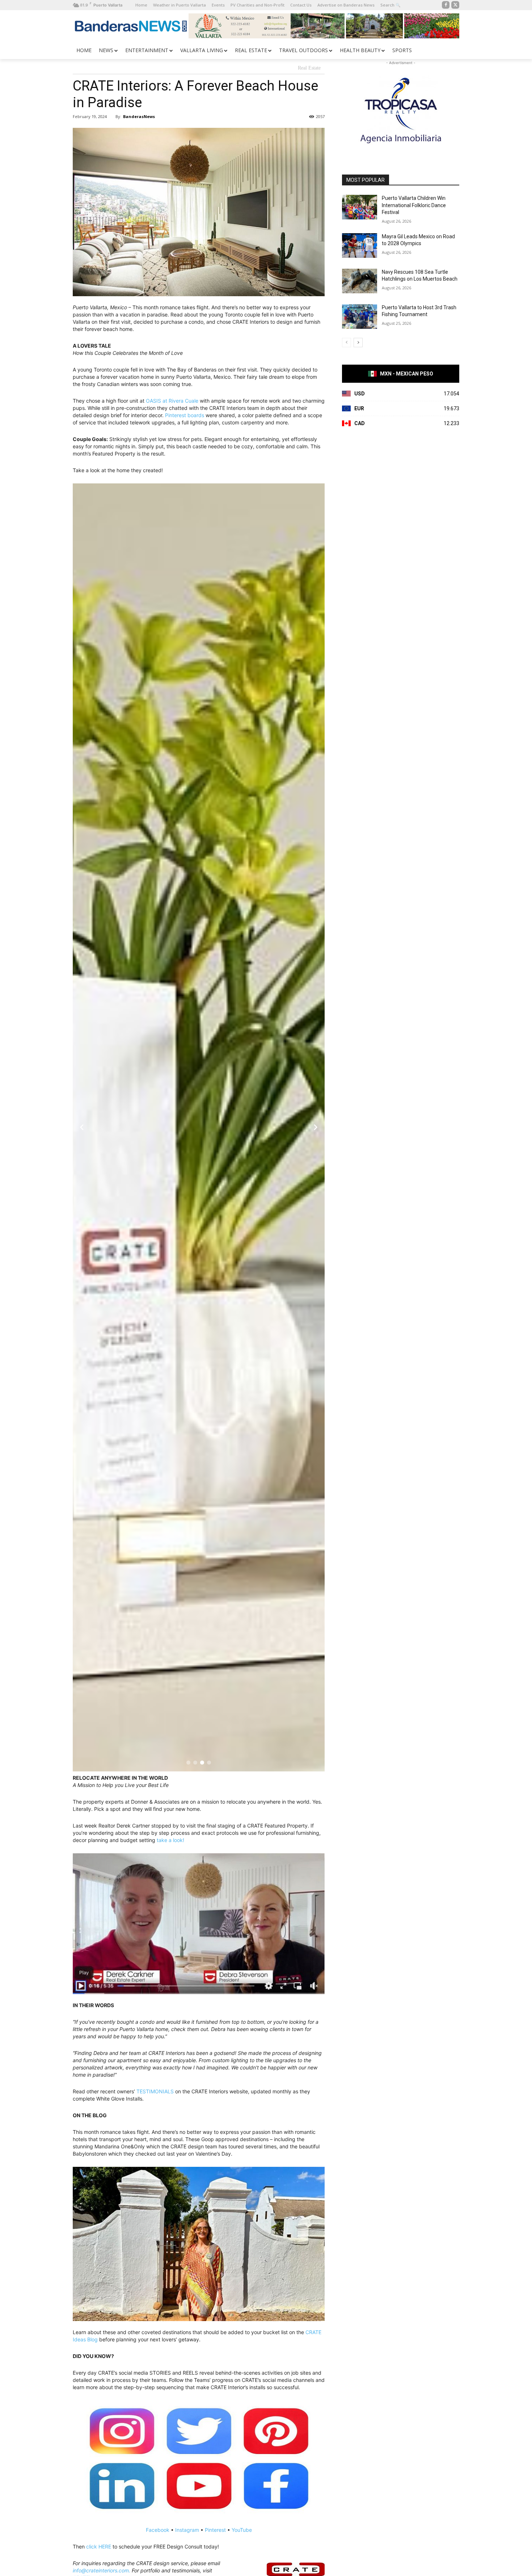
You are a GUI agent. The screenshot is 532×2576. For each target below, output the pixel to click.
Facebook (158, 2530)
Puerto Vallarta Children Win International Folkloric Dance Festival (414, 205)
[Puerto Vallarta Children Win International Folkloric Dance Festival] (360, 207)
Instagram (187, 2530)
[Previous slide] (82, 1127)
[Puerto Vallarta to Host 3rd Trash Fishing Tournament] (360, 316)
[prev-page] (347, 343)
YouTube (242, 2530)
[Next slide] (316, 1127)
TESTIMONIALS (155, 2091)
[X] (455, 5)
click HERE (99, 2546)
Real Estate (309, 68)
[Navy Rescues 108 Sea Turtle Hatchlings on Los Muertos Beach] (360, 281)
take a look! (170, 1840)
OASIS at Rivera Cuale (172, 401)
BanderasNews (139, 116)
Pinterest (215, 2530)
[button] (188, 1763)
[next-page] (358, 343)
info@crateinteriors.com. (102, 2570)
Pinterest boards (185, 415)
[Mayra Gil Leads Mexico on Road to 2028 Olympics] (360, 246)
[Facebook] (446, 5)
